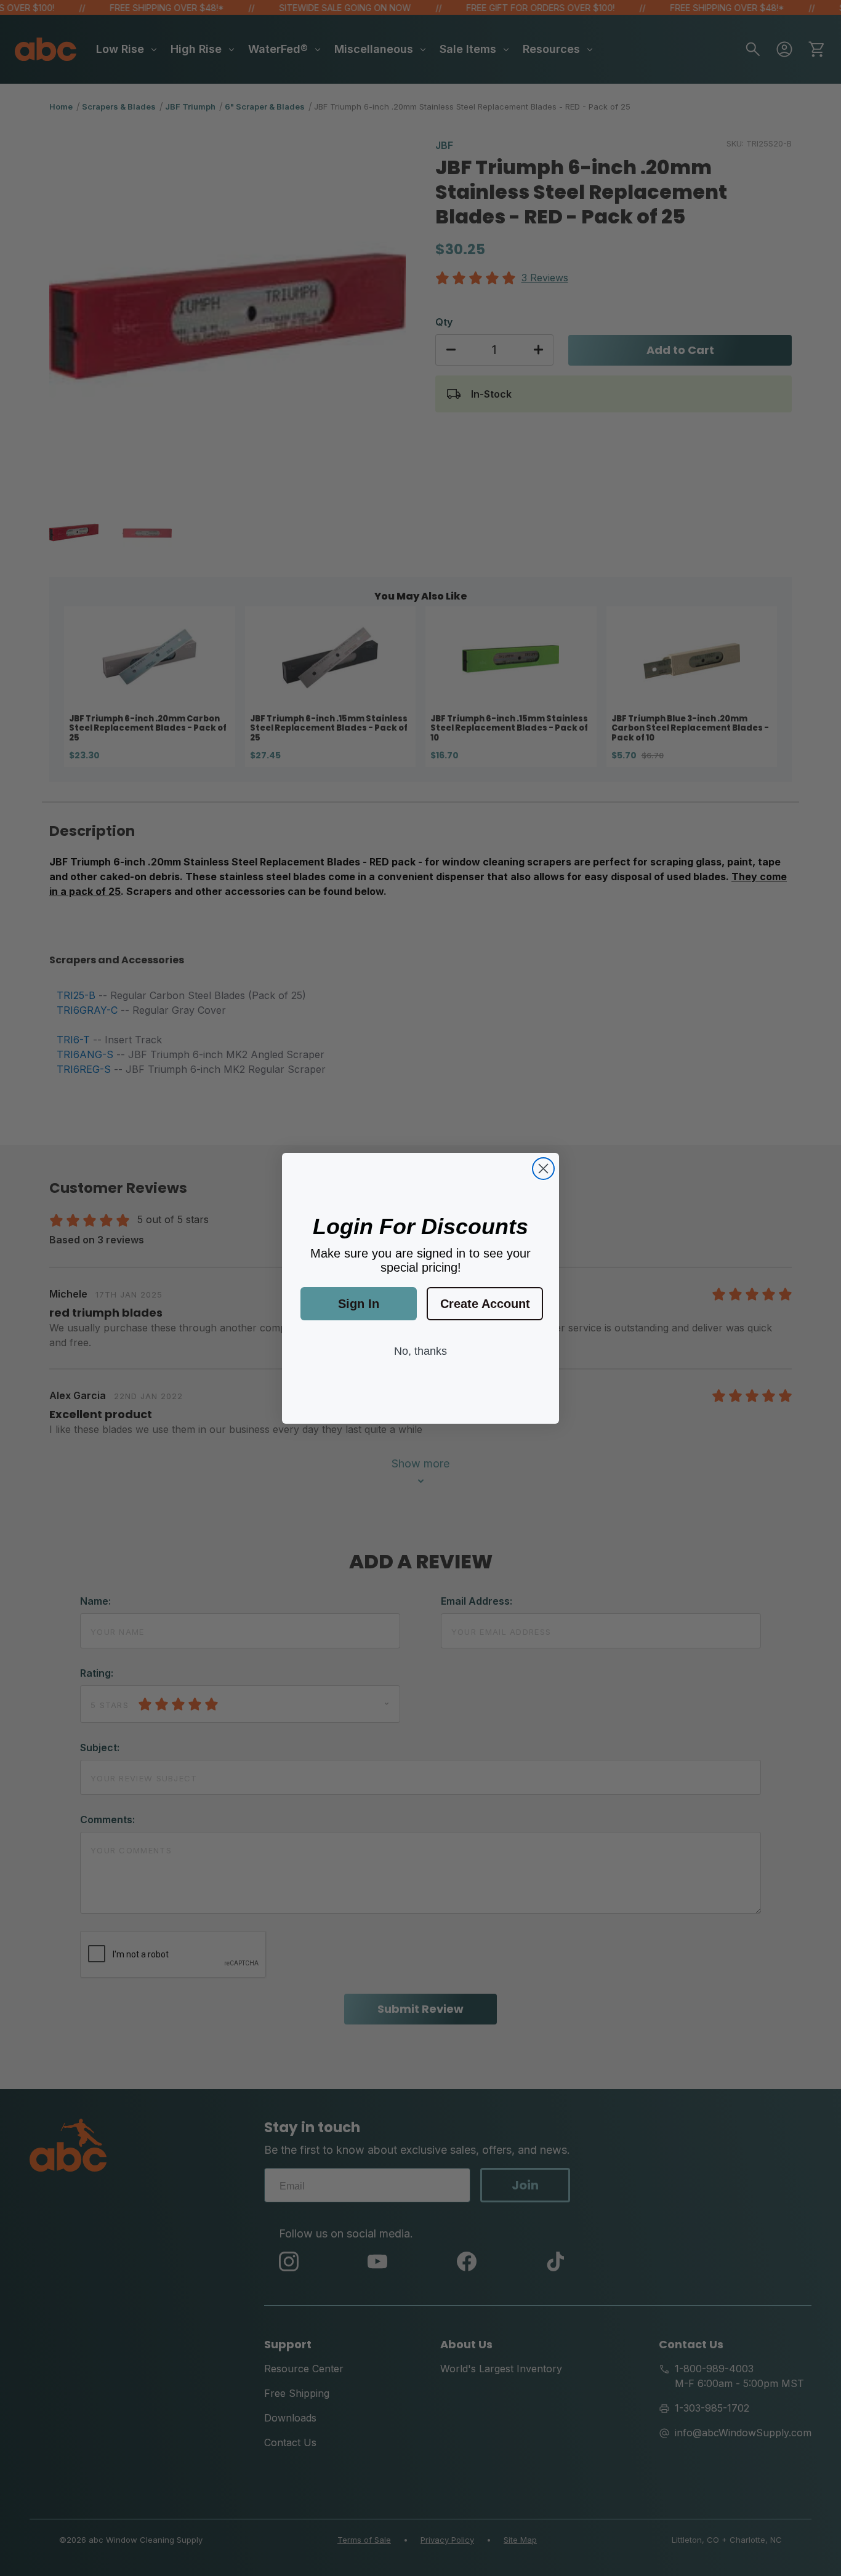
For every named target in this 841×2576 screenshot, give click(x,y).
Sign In (359, 1304)
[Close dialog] (543, 1169)
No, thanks (420, 1351)
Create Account (485, 1304)
